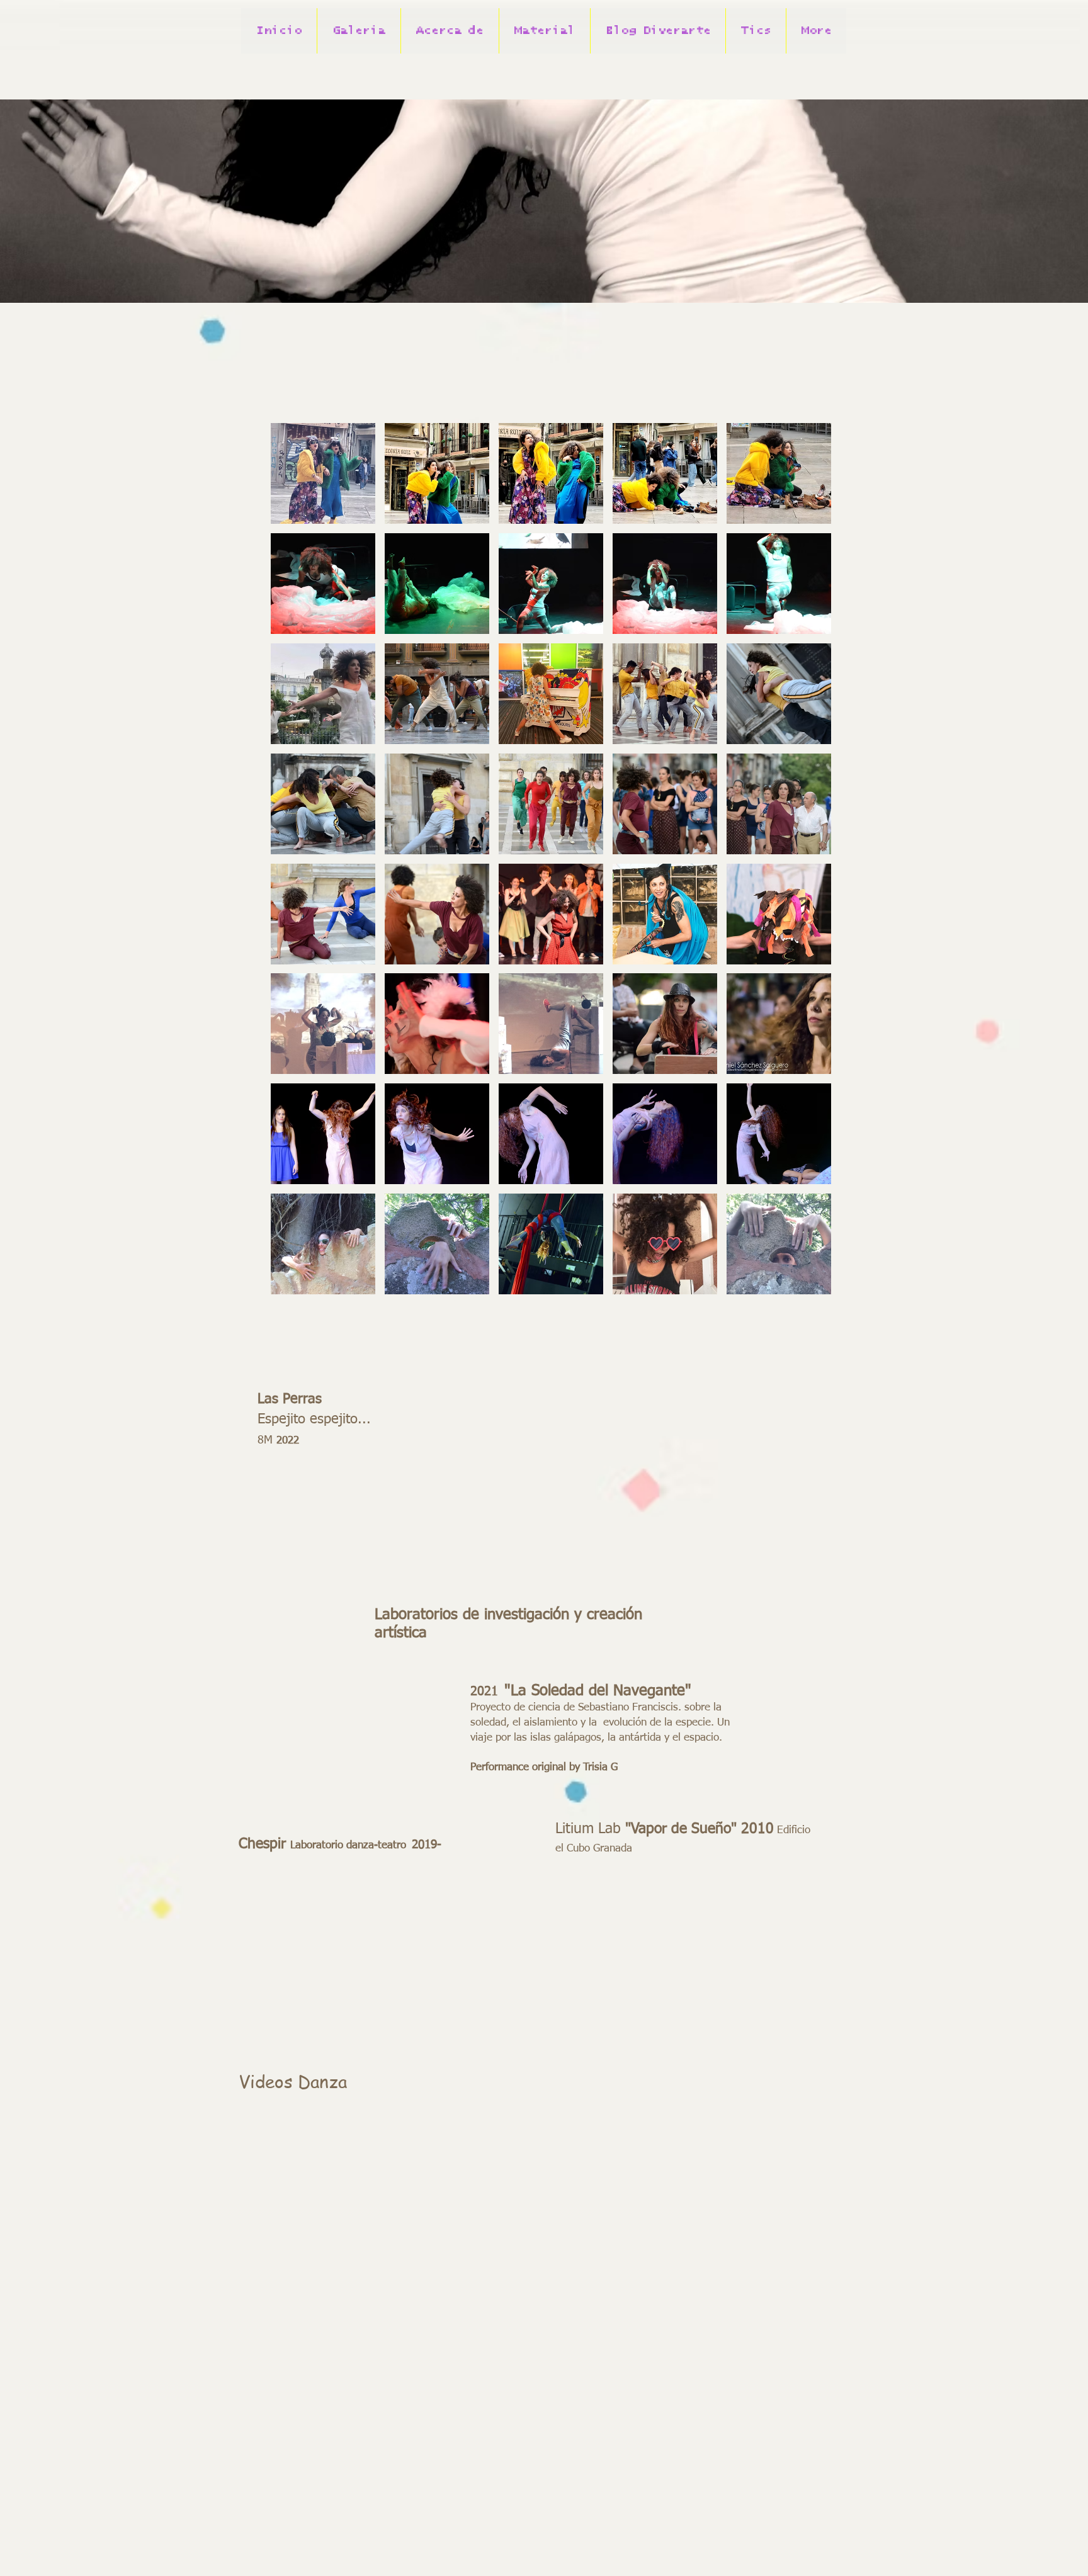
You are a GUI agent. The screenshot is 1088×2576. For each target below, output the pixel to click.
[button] (450, 31)
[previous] (294, 865)
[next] (808, 865)
